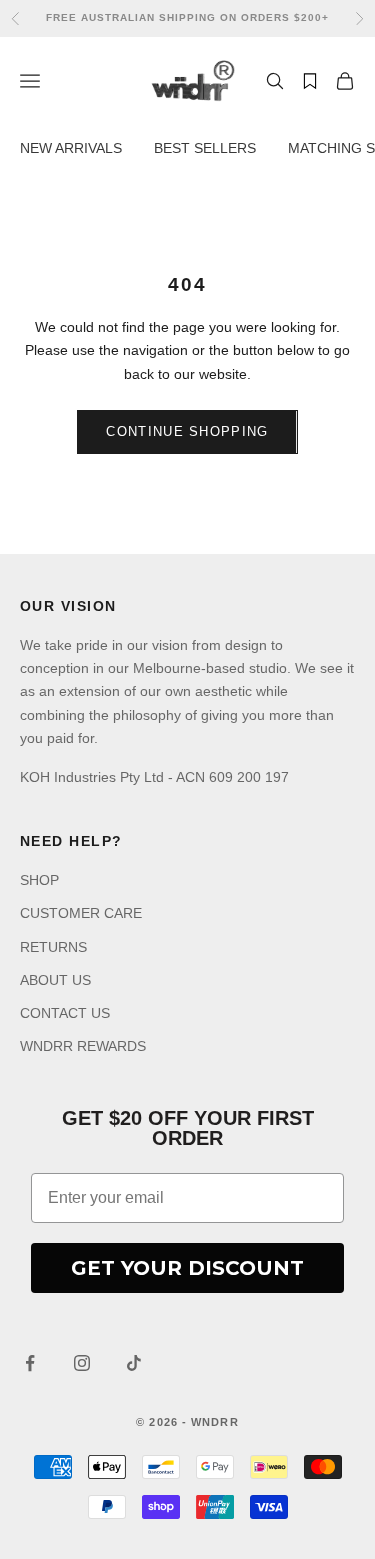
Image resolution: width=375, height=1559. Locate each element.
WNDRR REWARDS (83, 1046)
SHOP (39, 880)
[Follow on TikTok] (134, 1363)
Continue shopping (187, 431)
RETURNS (53, 947)
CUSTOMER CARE (81, 913)
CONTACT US (65, 1013)
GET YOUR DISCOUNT (187, 1268)
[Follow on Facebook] (30, 1363)
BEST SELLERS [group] (205, 148)
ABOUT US (55, 980)
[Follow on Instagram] (82, 1363)
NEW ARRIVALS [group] (71, 148)
